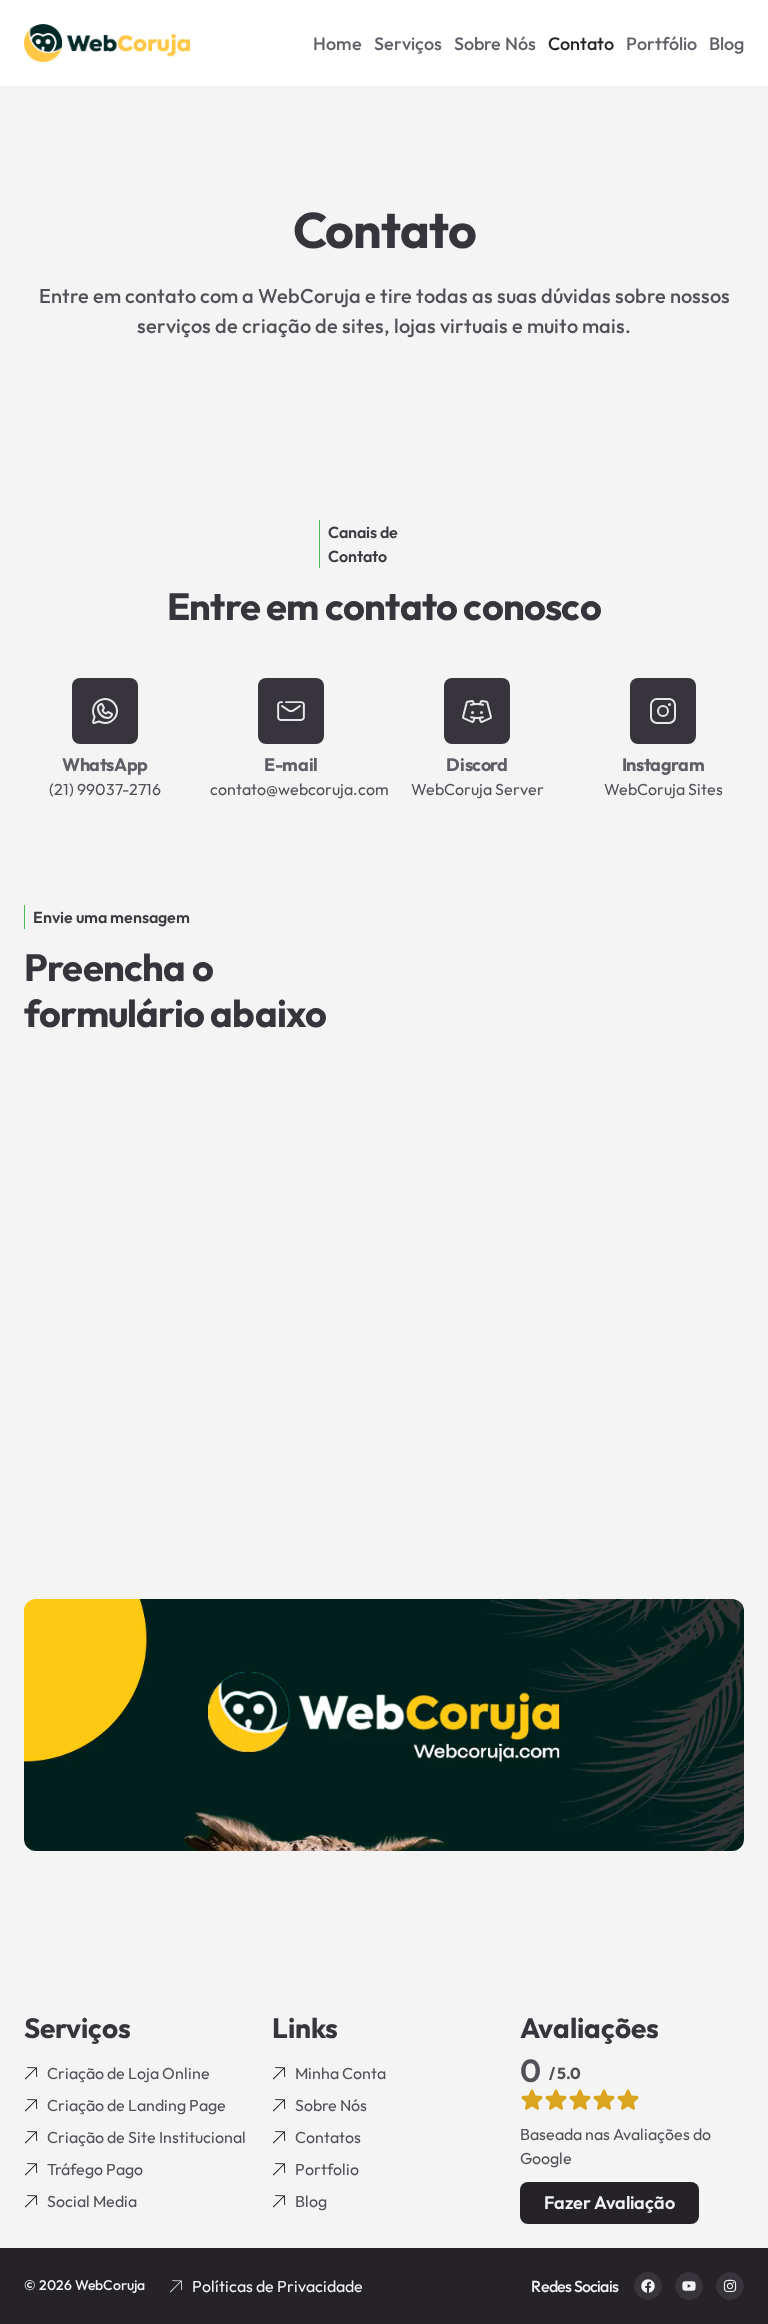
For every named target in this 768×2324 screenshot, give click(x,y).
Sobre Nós (495, 43)
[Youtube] (689, 2286)
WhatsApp (105, 764)
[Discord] (477, 711)
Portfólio (661, 43)
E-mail (291, 764)
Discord (476, 764)
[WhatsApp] (105, 711)
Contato (581, 43)
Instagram (663, 764)
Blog (726, 43)
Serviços (408, 43)
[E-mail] (291, 711)
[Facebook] (648, 2286)
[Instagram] (663, 711)
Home (337, 43)
